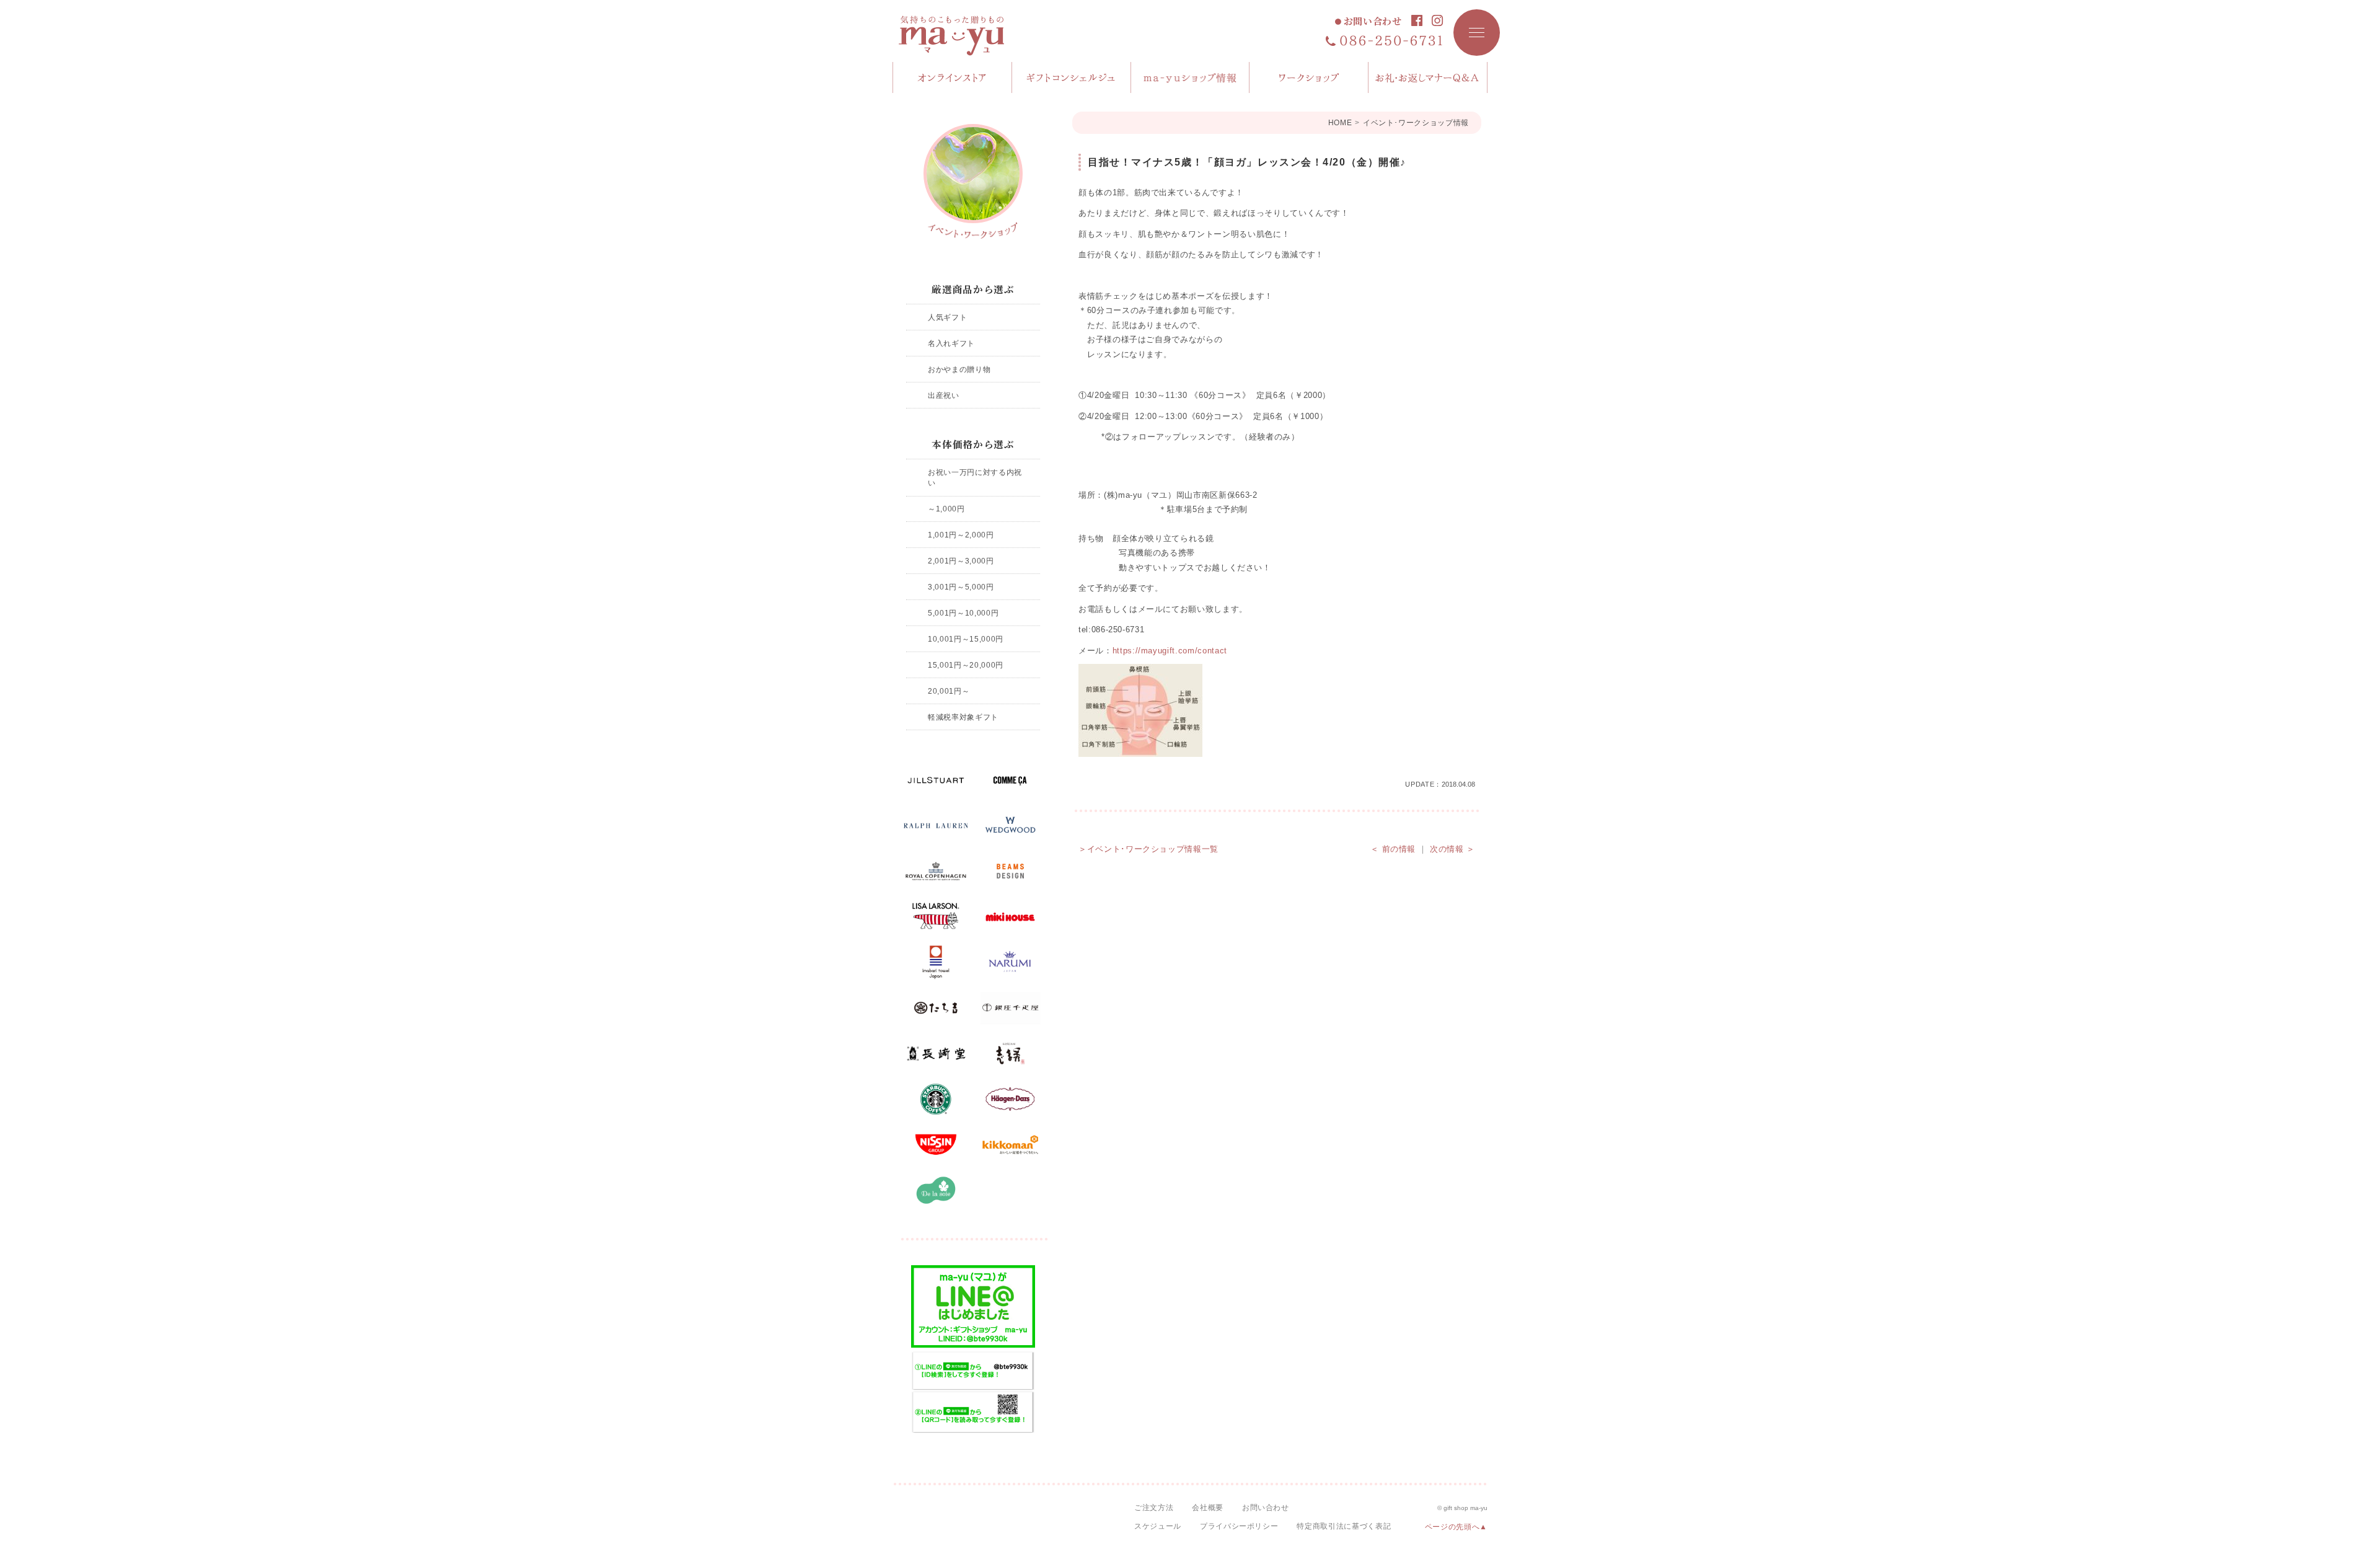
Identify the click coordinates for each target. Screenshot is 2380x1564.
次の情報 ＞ (1452, 849)
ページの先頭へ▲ (1456, 1527)
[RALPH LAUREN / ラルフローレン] (936, 826)
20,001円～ (949, 691)
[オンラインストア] (953, 77)
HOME (1340, 123)
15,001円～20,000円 (966, 665)
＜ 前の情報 (1393, 849)
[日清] (936, 1145)
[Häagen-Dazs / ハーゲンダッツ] (1010, 1099)
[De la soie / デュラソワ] (936, 1190)
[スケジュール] (1309, 77)
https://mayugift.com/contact (1170, 651)
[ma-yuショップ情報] (1191, 77)
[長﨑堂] (936, 1054)
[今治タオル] (936, 963)
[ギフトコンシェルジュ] (1072, 77)
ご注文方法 (1154, 1508)
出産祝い (944, 395)
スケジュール (1158, 1526)
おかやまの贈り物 (959, 369)
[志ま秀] (1010, 1054)
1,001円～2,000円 (961, 535)
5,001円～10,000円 (963, 613)
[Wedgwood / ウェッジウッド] (1010, 826)
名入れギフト (951, 343)
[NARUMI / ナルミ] (1010, 963)
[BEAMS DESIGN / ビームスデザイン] (1010, 872)
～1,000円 (946, 509)
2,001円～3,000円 (961, 561)
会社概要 (1208, 1508)
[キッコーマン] (1010, 1145)
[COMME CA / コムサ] (1010, 780)
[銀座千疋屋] (1010, 1008)
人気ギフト (947, 317)
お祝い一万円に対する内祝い (975, 478)
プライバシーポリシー (1239, 1526)
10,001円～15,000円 (966, 639)
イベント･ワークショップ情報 (1416, 123)
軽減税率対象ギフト (963, 717)
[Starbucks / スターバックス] (936, 1099)
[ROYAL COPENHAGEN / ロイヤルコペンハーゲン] (936, 872)
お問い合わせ (1373, 21)
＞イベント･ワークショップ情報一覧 (1148, 849)
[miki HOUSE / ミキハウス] (1010, 917)
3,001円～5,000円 (961, 587)
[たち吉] (936, 1008)
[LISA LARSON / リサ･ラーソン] (936, 917)
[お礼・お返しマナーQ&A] (1428, 77)
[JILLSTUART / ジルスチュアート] (936, 780)
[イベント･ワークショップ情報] (973, 181)
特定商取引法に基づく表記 (1344, 1526)
